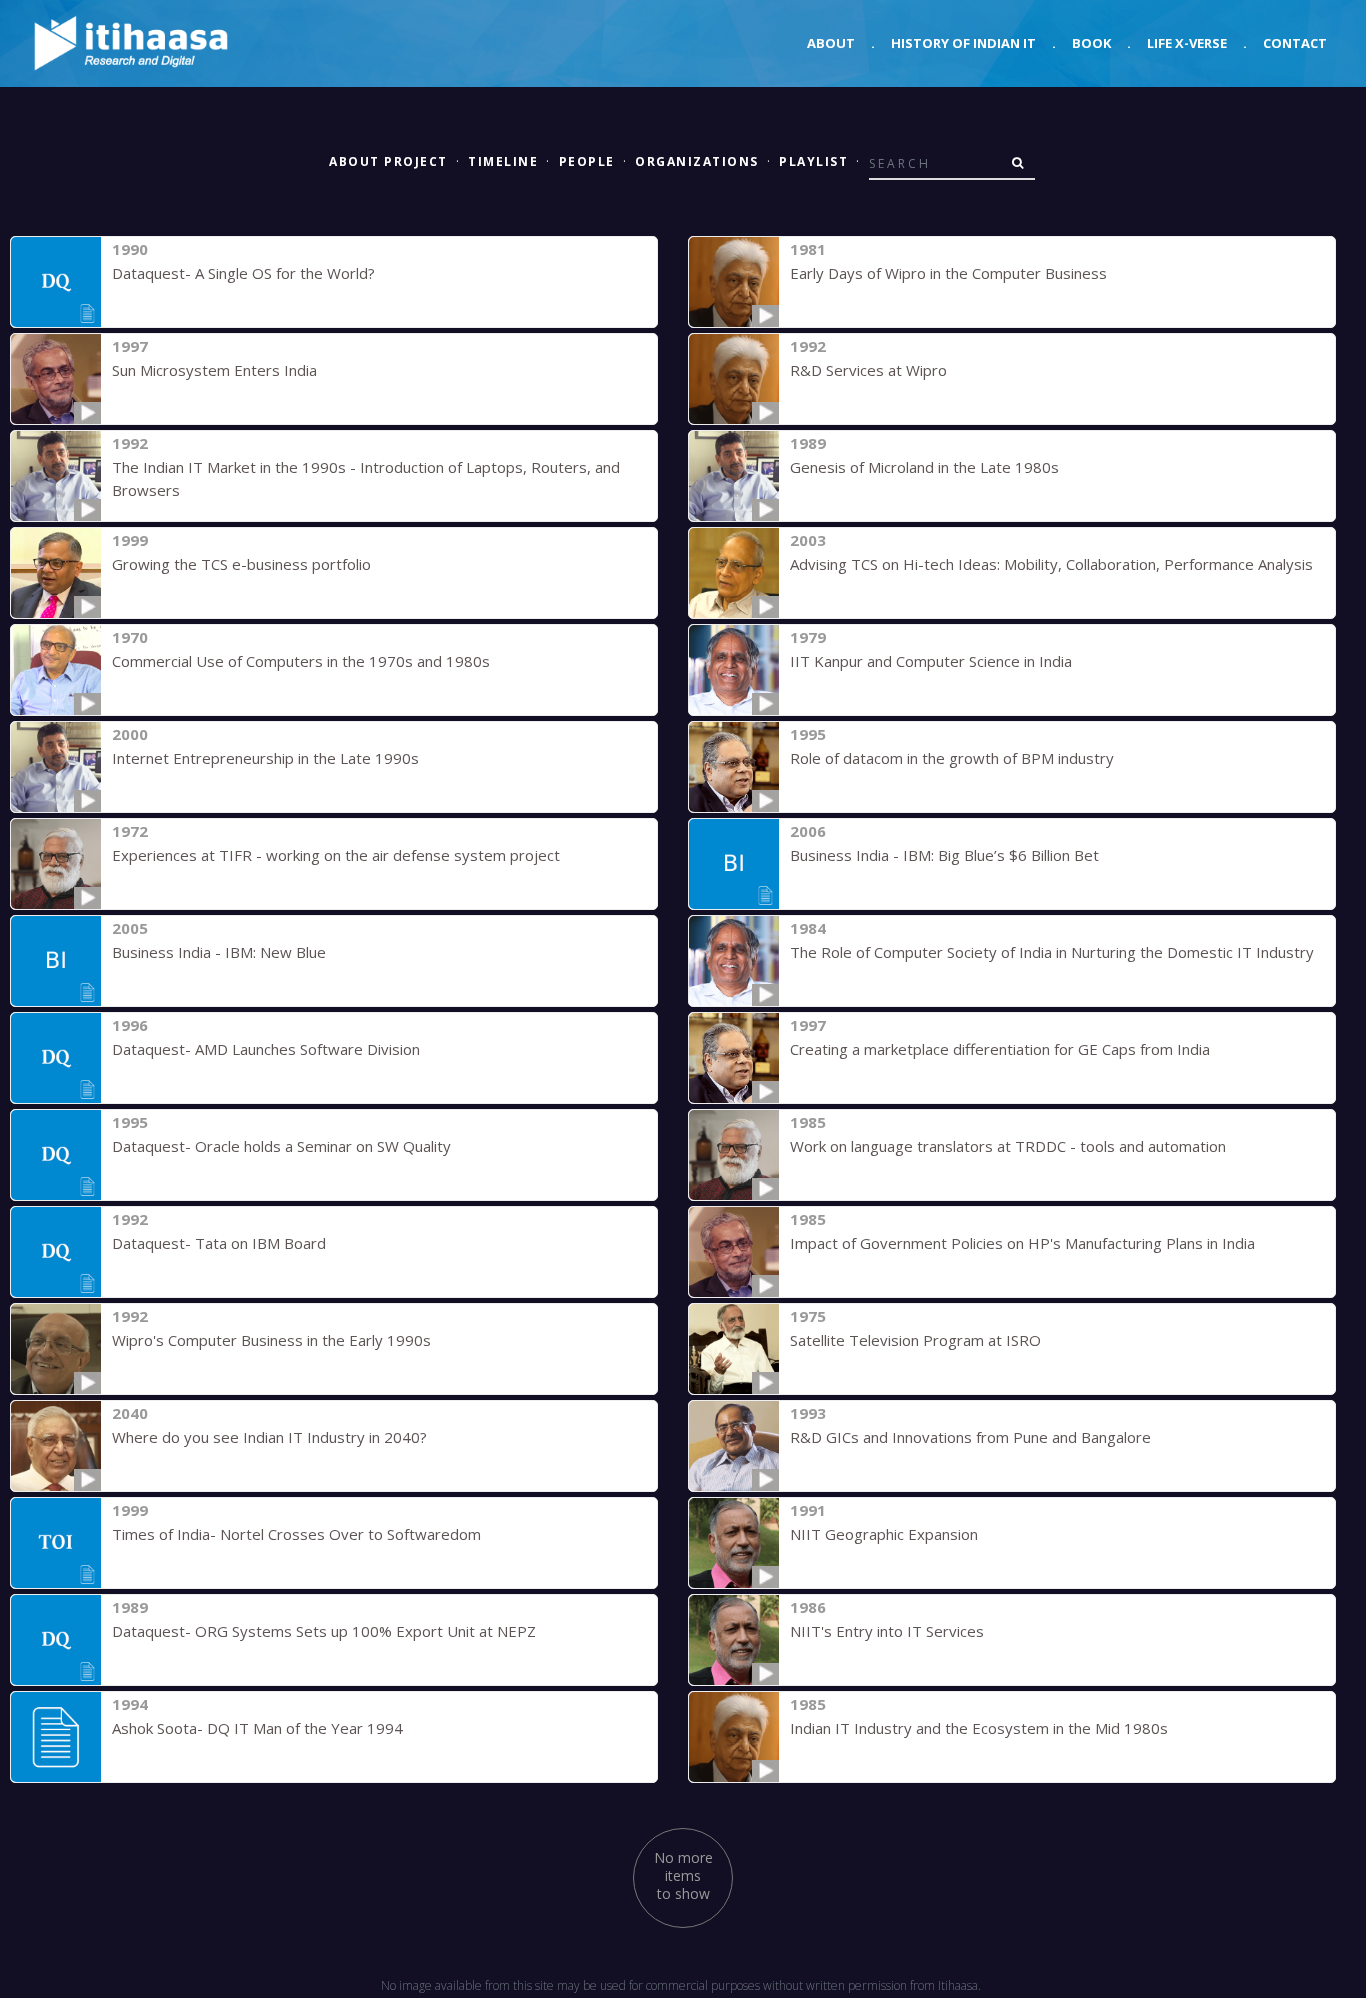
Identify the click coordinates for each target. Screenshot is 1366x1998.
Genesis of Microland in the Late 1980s (924, 467)
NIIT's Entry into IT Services (887, 1631)
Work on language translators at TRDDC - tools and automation (1008, 1146)
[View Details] (56, 282)
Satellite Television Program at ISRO (915, 1340)
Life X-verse (1187, 43)
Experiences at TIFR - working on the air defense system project (336, 855)
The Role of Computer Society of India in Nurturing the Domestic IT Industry (1052, 952)
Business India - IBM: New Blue (219, 952)
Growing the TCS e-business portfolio (241, 564)
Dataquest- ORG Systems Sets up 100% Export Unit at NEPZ (324, 1631)
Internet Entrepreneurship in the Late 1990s (265, 758)
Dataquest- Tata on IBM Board (219, 1243)
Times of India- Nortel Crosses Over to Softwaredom (296, 1534)
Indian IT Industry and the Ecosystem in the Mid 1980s (979, 1728)
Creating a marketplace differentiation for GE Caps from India (1000, 1049)
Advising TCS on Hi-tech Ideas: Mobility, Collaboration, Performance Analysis (1051, 564)
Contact (1295, 43)
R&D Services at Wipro (868, 370)
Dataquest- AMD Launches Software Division (266, 1049)
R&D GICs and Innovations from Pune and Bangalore (970, 1437)
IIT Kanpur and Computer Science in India (931, 661)
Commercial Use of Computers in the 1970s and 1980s (301, 661)
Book (1091, 43)
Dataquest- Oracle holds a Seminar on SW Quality (281, 1146)
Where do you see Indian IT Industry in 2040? (269, 1437)
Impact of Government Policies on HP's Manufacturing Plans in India (1022, 1243)
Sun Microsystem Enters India (214, 370)
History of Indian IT (963, 43)
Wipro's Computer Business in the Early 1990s (271, 1340)
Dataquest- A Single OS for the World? (243, 273)
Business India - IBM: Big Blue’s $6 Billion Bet (944, 855)
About (831, 43)
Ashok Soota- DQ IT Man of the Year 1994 (257, 1728)
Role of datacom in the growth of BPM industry (952, 758)
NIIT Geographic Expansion (884, 1534)
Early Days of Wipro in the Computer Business (948, 273)
